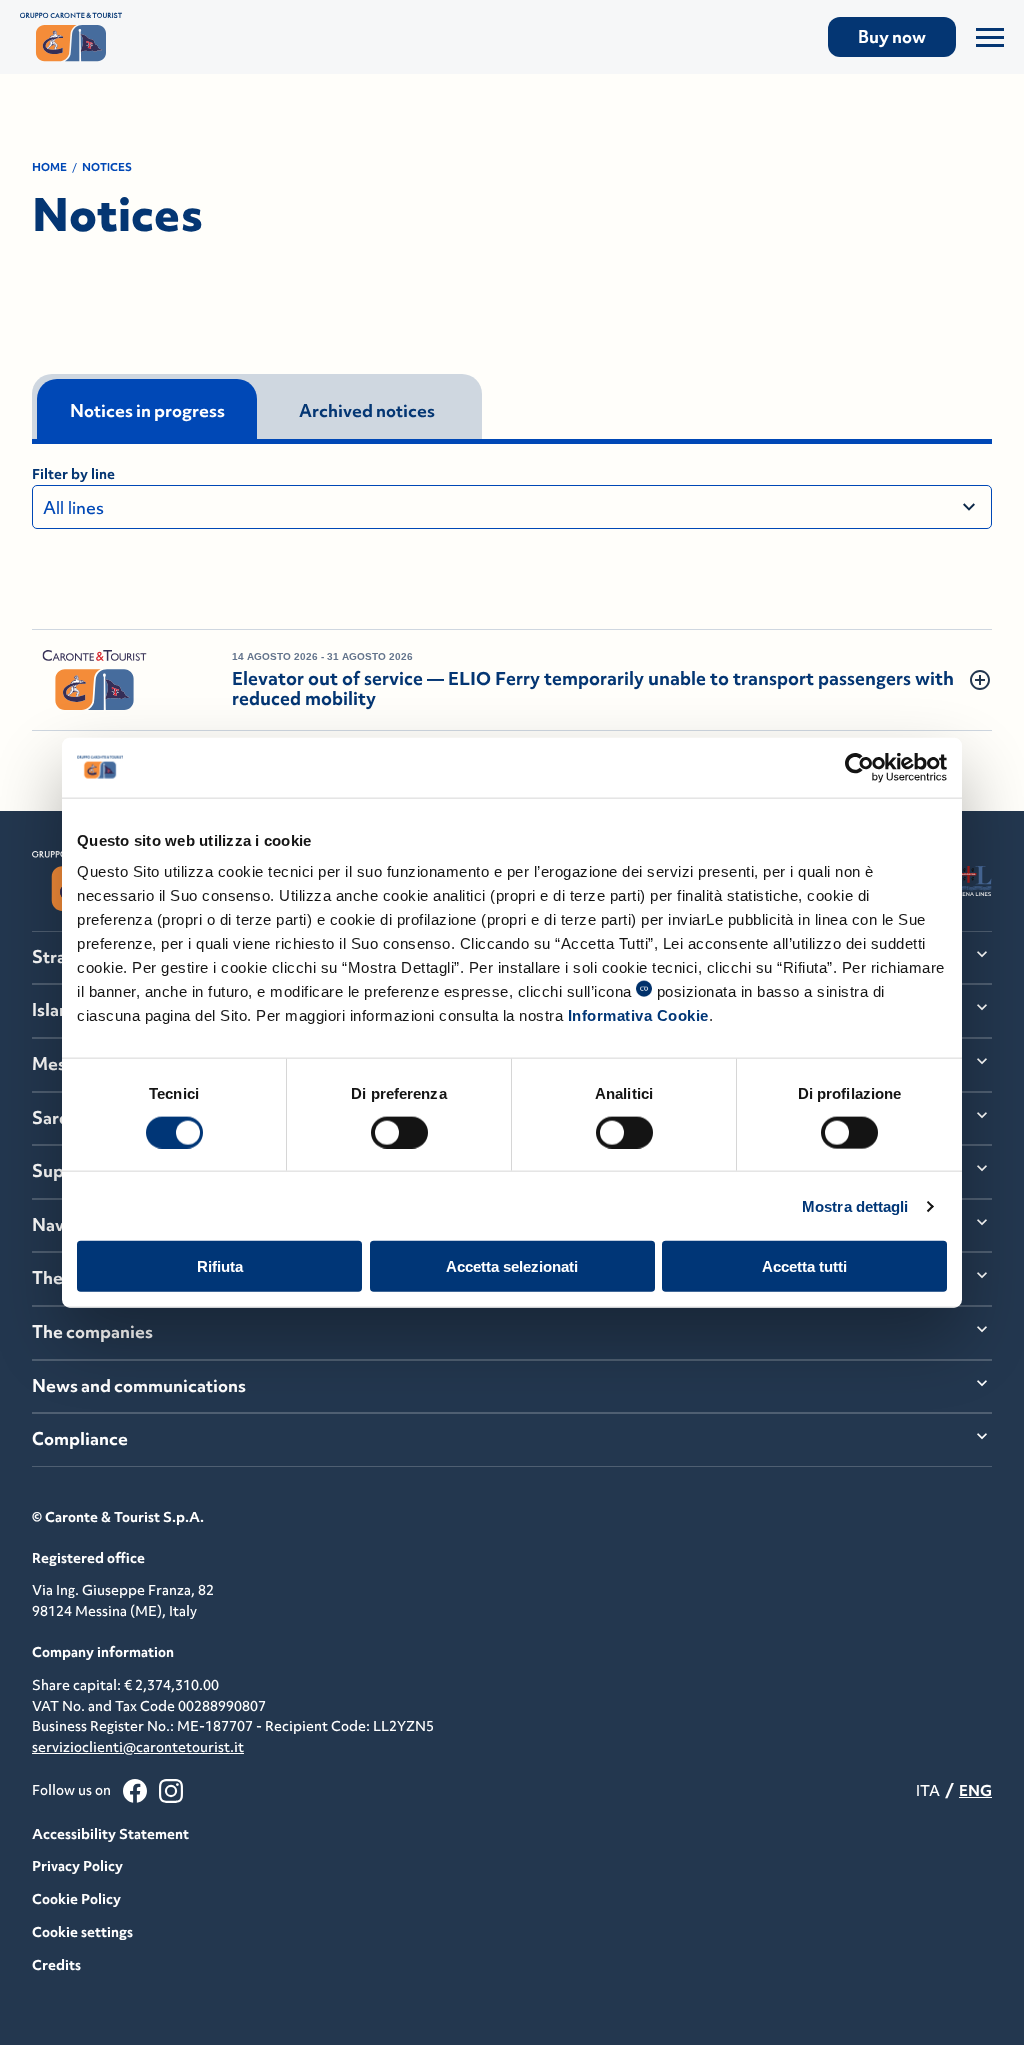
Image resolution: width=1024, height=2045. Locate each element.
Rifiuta (220, 1266)
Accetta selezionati (512, 1266)
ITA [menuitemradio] (928, 1790)
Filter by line (73, 474)
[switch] (399, 1132)
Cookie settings (82, 1932)
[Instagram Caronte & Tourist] (171, 1791)
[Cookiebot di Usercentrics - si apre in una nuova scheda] (859, 767)
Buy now (892, 37)
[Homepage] (167, 37)
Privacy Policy (77, 1866)
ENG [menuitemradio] (975, 1790)
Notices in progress (147, 411)
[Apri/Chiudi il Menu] (990, 37)
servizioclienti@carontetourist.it (138, 1747)
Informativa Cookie (638, 1015)
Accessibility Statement (110, 1834)
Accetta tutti (804, 1266)
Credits (56, 1965)
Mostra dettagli (855, 1205)
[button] (512, 680)
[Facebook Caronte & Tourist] (135, 1791)
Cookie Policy (76, 1899)
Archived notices (367, 411)
